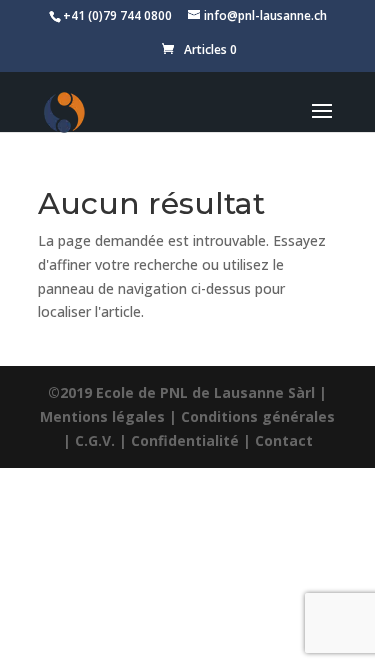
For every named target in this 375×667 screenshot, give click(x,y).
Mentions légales (102, 416)
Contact (284, 440)
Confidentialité (185, 440)
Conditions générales (258, 416)
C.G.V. (95, 440)
